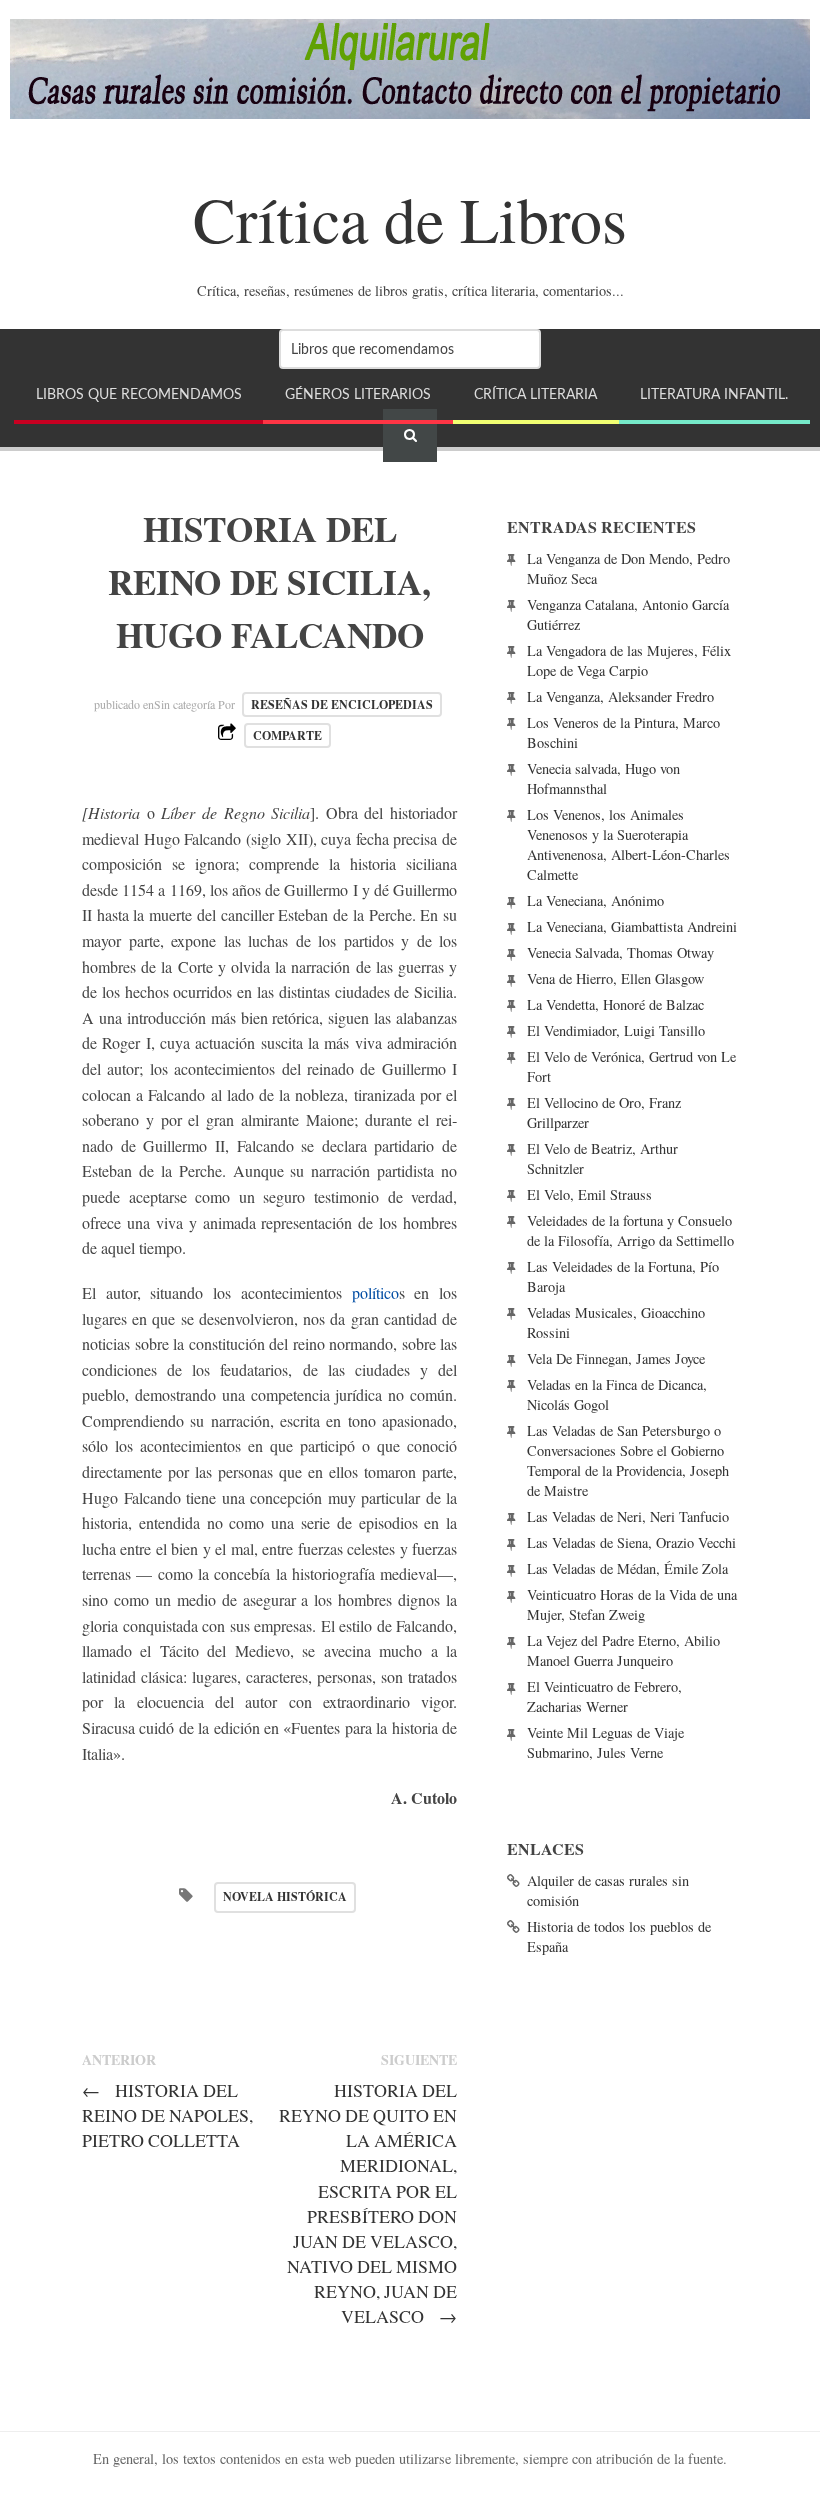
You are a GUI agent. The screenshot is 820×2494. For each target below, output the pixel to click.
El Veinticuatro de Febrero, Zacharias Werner (604, 1696)
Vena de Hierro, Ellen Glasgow (615, 978)
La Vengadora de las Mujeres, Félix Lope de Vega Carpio (629, 660)
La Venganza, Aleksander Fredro (620, 696)
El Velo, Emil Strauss (589, 1194)
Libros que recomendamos (139, 394)
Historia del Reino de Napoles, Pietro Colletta (167, 2115)
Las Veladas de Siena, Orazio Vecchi (631, 1542)
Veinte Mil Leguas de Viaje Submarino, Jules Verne (605, 1742)
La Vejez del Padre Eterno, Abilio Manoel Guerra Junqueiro (623, 1650)
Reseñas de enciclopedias (342, 704)
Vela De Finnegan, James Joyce (616, 1358)
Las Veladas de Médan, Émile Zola (627, 1568)
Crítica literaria (535, 394)
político (375, 1292)
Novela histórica (285, 1896)
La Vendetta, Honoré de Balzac (615, 1004)
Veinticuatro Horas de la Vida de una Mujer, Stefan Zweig (632, 1604)
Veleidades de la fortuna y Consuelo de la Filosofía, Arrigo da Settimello (630, 1230)
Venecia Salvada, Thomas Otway (620, 952)
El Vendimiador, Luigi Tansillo (616, 1030)
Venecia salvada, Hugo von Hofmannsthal (603, 778)
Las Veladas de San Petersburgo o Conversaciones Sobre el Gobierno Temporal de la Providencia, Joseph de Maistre (628, 1460)
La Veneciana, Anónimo (595, 900)
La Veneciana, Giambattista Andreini (632, 926)
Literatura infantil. (714, 394)
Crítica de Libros (410, 218)
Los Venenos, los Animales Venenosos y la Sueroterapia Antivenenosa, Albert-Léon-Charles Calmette (628, 844)
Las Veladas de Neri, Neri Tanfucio (628, 1516)
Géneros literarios (358, 394)
